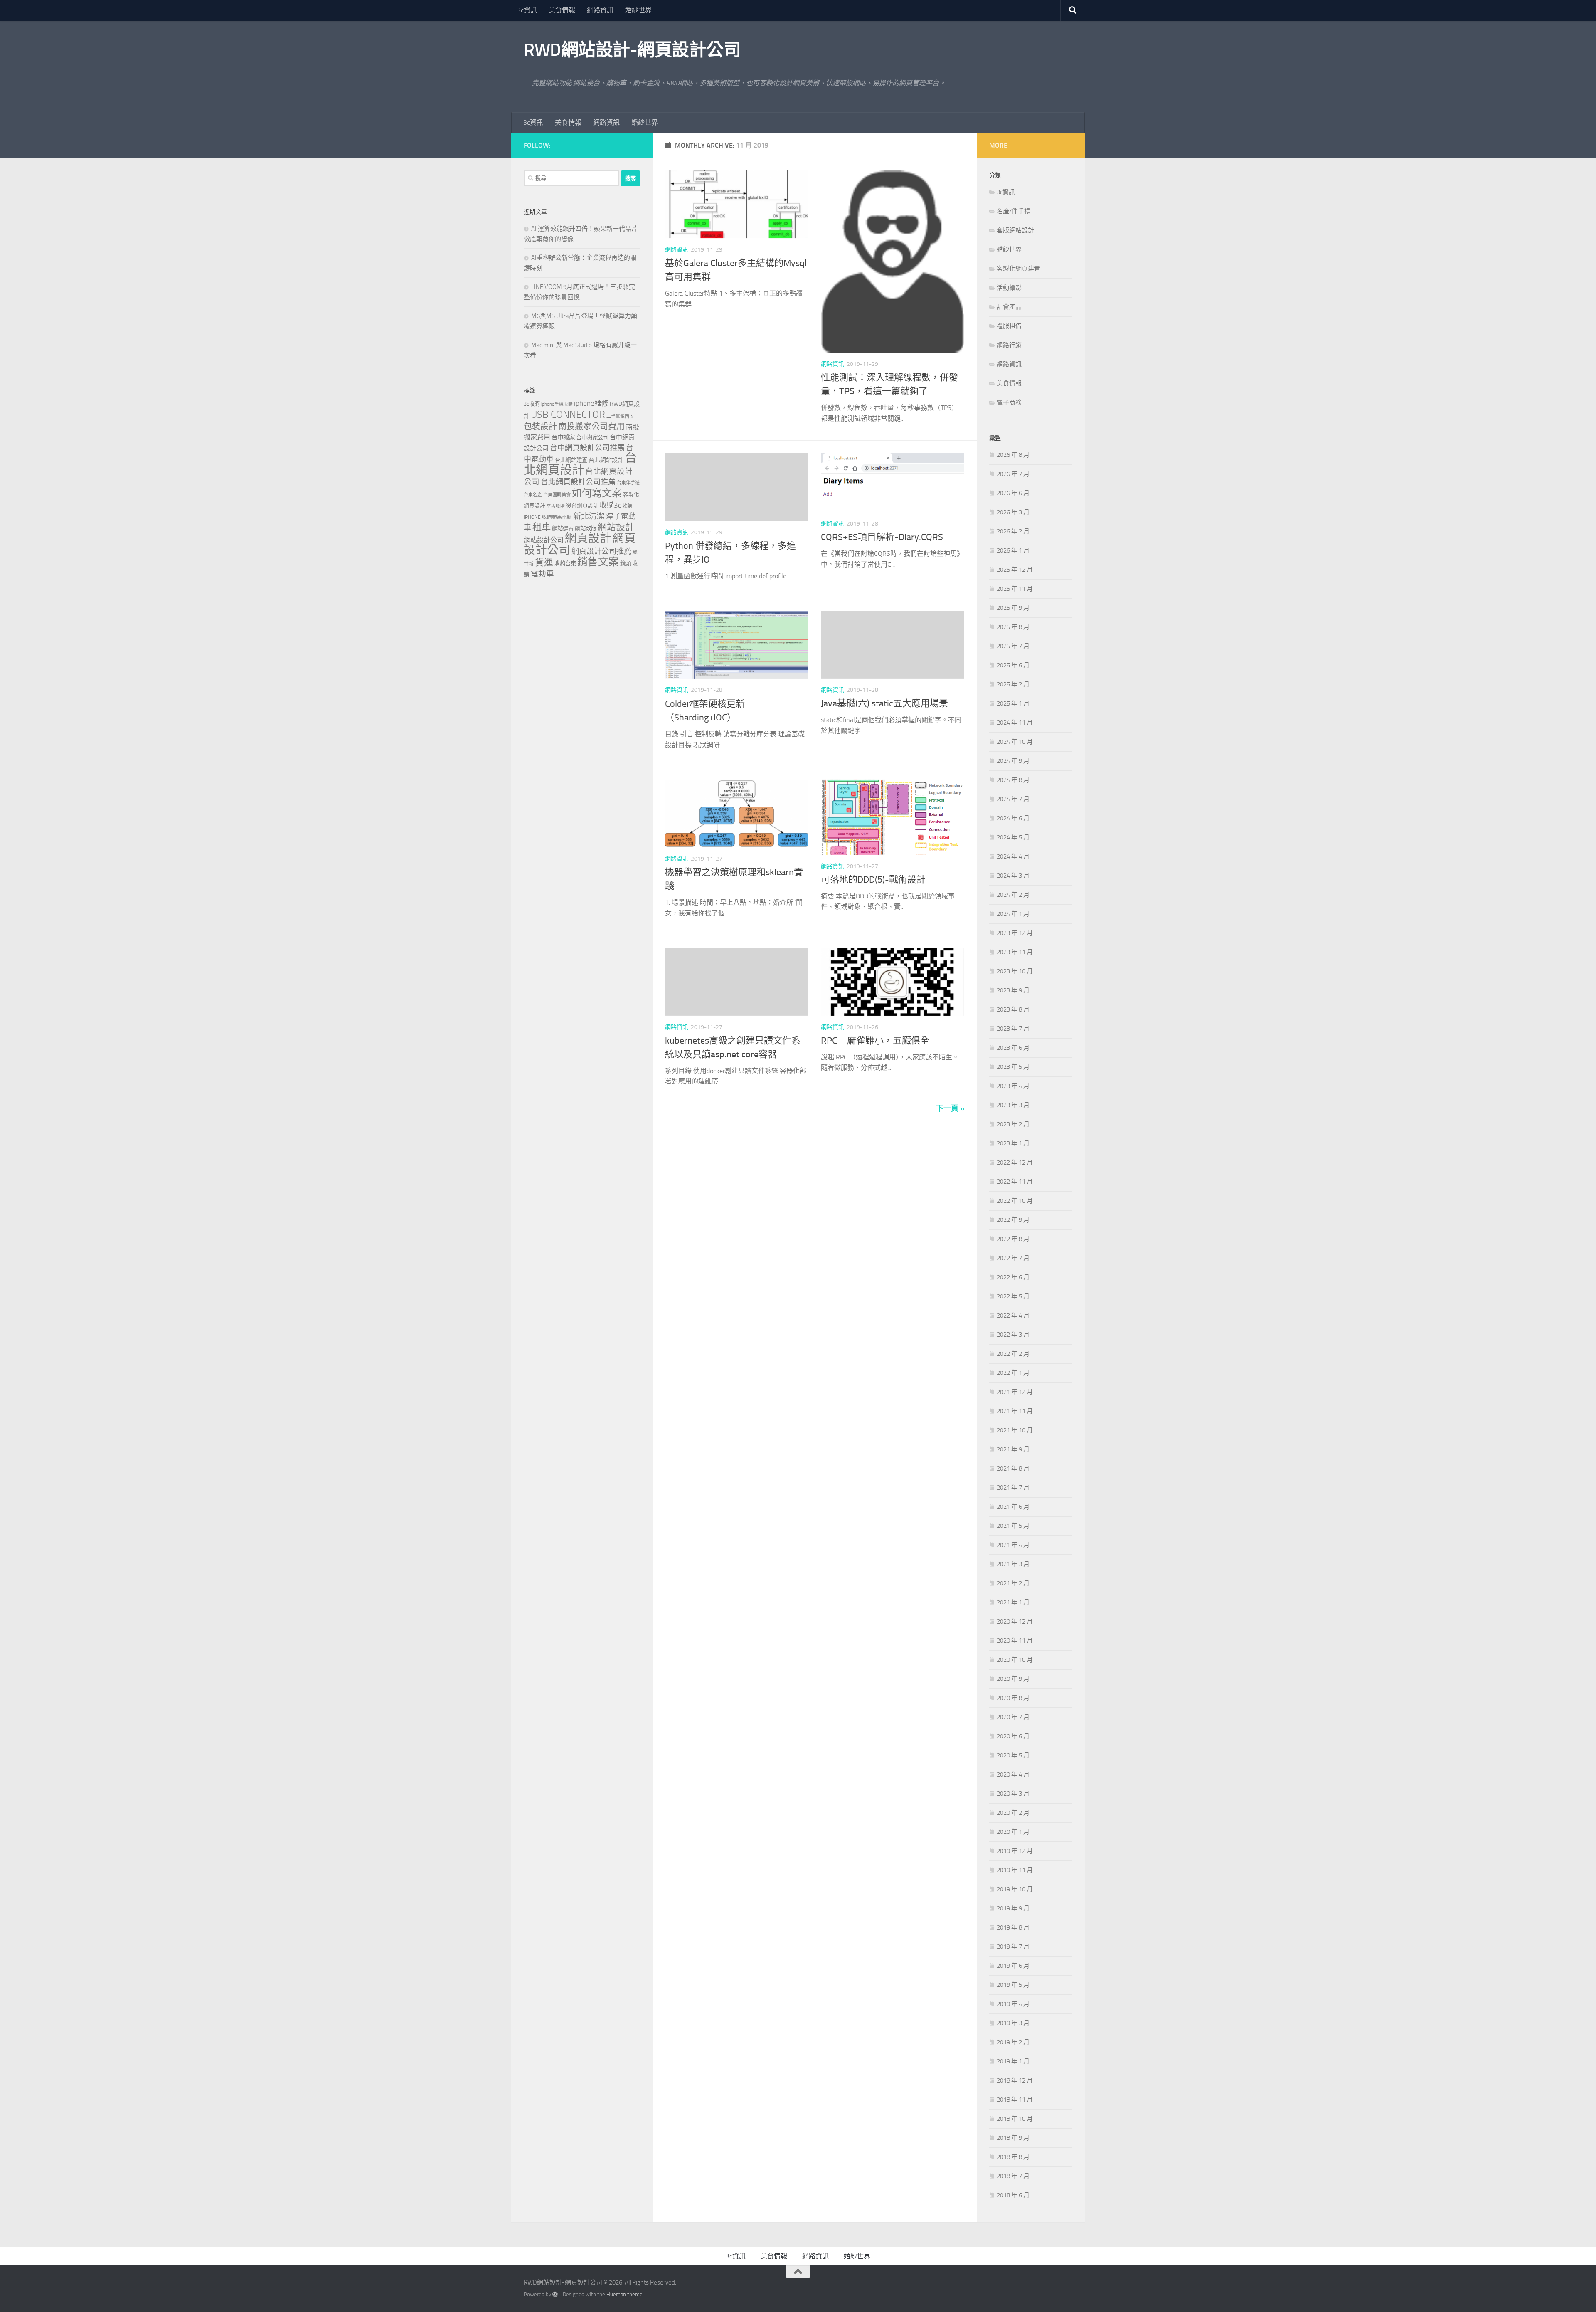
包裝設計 (540, 427)
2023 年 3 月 (1013, 1105)
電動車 (542, 574)
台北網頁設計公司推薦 (578, 482)
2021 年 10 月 (1015, 1430)
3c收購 (532, 404)
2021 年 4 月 (1013, 1545)
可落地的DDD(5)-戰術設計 (873, 880)
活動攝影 (1009, 288)
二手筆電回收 (620, 416)
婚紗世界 (638, 10)
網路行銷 (1009, 345)
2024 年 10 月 (1015, 742)
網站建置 (563, 528)
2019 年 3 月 (1013, 2023)
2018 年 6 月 (1013, 2195)
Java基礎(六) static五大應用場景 (884, 703)
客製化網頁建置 (1018, 269)
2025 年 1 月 (1013, 703)
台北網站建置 (571, 460)
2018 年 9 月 (1013, 2138)
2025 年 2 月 (1013, 684)
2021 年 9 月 (1013, 1449)
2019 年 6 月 (1013, 1966)
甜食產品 (1009, 307)
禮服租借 (1009, 326)
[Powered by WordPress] (555, 2294)
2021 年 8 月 (1013, 1468)
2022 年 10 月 (1015, 1201)
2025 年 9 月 (1013, 608)
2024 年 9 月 (1013, 761)
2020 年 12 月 (1015, 1621)
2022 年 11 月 (1015, 1182)
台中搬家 (563, 438)
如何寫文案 (597, 493)
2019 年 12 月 (1015, 1851)
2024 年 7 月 (1013, 799)
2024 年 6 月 (1013, 818)
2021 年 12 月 (1015, 1392)
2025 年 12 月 (1015, 570)
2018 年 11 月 (1015, 2100)
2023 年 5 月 (1013, 1067)
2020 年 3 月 (1013, 1794)
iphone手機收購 (557, 404)
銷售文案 (598, 562)
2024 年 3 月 (1013, 876)
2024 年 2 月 (1013, 895)
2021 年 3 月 (1013, 1564)
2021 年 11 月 (1015, 1411)
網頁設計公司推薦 (601, 551)
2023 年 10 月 (1015, 971)
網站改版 (586, 528)
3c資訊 (527, 10)
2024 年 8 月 (1013, 780)
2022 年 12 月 (1015, 1162)
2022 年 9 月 (1013, 1220)
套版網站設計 (1015, 230)
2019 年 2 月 (1013, 2042)
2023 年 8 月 (1013, 1009)
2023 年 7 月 (1013, 1029)
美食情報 (562, 10)
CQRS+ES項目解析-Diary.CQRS (882, 537)
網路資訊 (600, 10)
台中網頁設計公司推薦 (587, 448)
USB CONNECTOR (568, 415)
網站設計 (616, 527)
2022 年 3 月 (1013, 1335)
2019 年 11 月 (1015, 1870)
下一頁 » (950, 1108)
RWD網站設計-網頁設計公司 (632, 50)
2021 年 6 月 (1013, 1507)
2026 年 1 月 (1013, 550)
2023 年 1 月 (1013, 1143)
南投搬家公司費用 (591, 427)
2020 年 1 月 (1013, 1832)
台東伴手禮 (628, 483)
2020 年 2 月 (1013, 1813)
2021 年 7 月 (1013, 1488)
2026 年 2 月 (1013, 531)
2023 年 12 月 (1015, 933)
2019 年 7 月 (1013, 1947)
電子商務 (1009, 402)
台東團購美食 (557, 495)
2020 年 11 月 (1015, 1641)
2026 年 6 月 (1013, 493)
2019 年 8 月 (1013, 1927)
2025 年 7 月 (1013, 646)
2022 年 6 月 (1013, 1277)
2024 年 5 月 (1013, 837)
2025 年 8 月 (1013, 627)
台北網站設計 (606, 460)
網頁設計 (588, 538)
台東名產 (533, 495)
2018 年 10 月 (1015, 2119)
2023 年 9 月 (1013, 990)
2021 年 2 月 (1013, 1583)
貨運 (544, 563)
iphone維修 (591, 403)
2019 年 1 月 (1013, 2061)
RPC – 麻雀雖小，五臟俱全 (875, 1041)
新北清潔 (589, 516)
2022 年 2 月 (1013, 1354)
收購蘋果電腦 (557, 517)
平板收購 (556, 506)
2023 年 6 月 (1013, 1048)
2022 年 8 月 (1013, 1239)
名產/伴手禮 (1014, 211)
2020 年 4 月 (1013, 1774)
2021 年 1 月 (1013, 1602)
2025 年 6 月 (1013, 665)
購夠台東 (565, 564)
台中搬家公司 (592, 437)
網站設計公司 (544, 540)
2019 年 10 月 (1015, 1889)
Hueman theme (624, 2294)
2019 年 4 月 (1013, 2004)
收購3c (610, 505)
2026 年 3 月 (1013, 512)
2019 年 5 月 (1013, 1985)
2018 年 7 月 (1013, 2176)
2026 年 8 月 (1013, 455)
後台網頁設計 (582, 506)
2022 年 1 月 (1013, 1373)
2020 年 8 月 (1013, 1698)
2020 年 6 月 (1013, 1736)
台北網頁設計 (580, 464)
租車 (542, 527)
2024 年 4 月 (1013, 856)
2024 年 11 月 (1015, 723)
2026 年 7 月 (1013, 474)
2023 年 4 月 (1013, 1086)
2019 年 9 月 (1013, 1908)
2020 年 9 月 (1013, 1679)
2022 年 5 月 (1013, 1296)
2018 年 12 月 (1015, 2080)
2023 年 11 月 (1015, 952)
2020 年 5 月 (1013, 1755)
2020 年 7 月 (1013, 1717)
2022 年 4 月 (1013, 1315)
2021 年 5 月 (1013, 1526)
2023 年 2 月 (1013, 1124)
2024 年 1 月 (1013, 914)
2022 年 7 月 (1013, 1258)
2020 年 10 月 (1015, 1660)
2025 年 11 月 (1015, 589)
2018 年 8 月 (1013, 2157)
